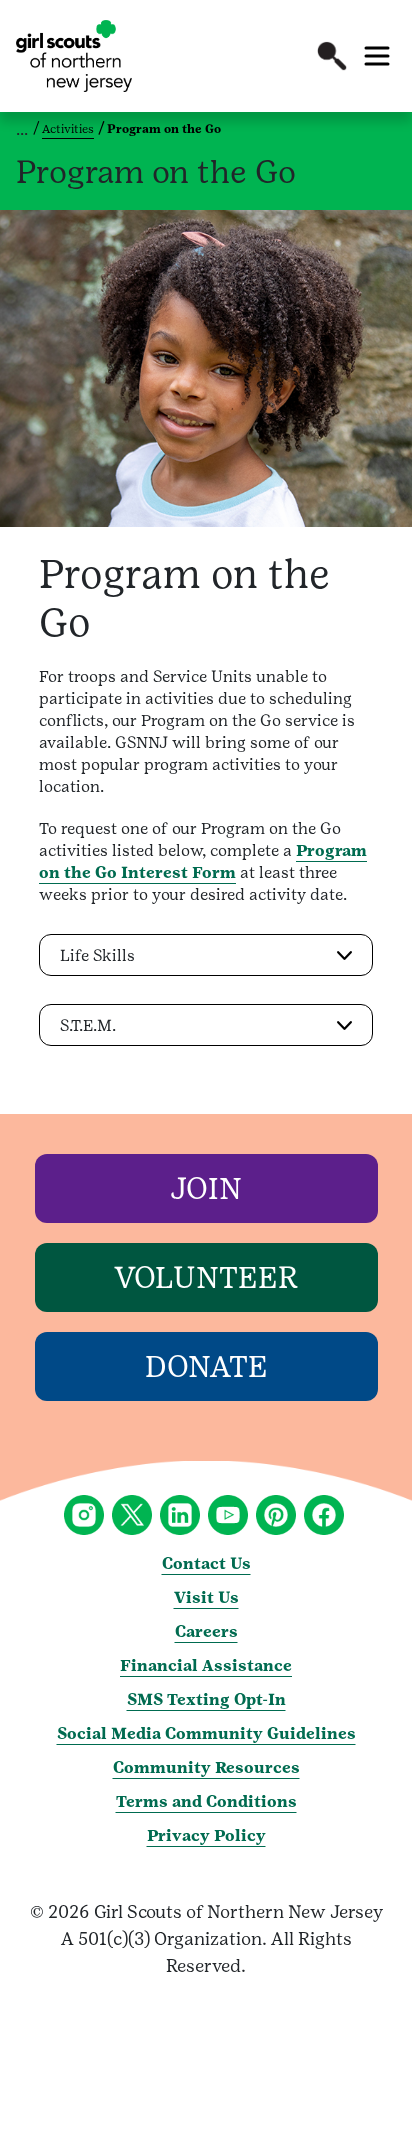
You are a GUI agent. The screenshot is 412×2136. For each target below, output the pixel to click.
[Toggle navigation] (377, 56)
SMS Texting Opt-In (206, 1699)
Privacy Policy (206, 1835)
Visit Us (206, 1597)
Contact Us (206, 1563)
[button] (332, 56)
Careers (206, 1631)
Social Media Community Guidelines (206, 1733)
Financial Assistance (206, 1665)
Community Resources (206, 1767)
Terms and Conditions (206, 1801)
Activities (68, 129)
